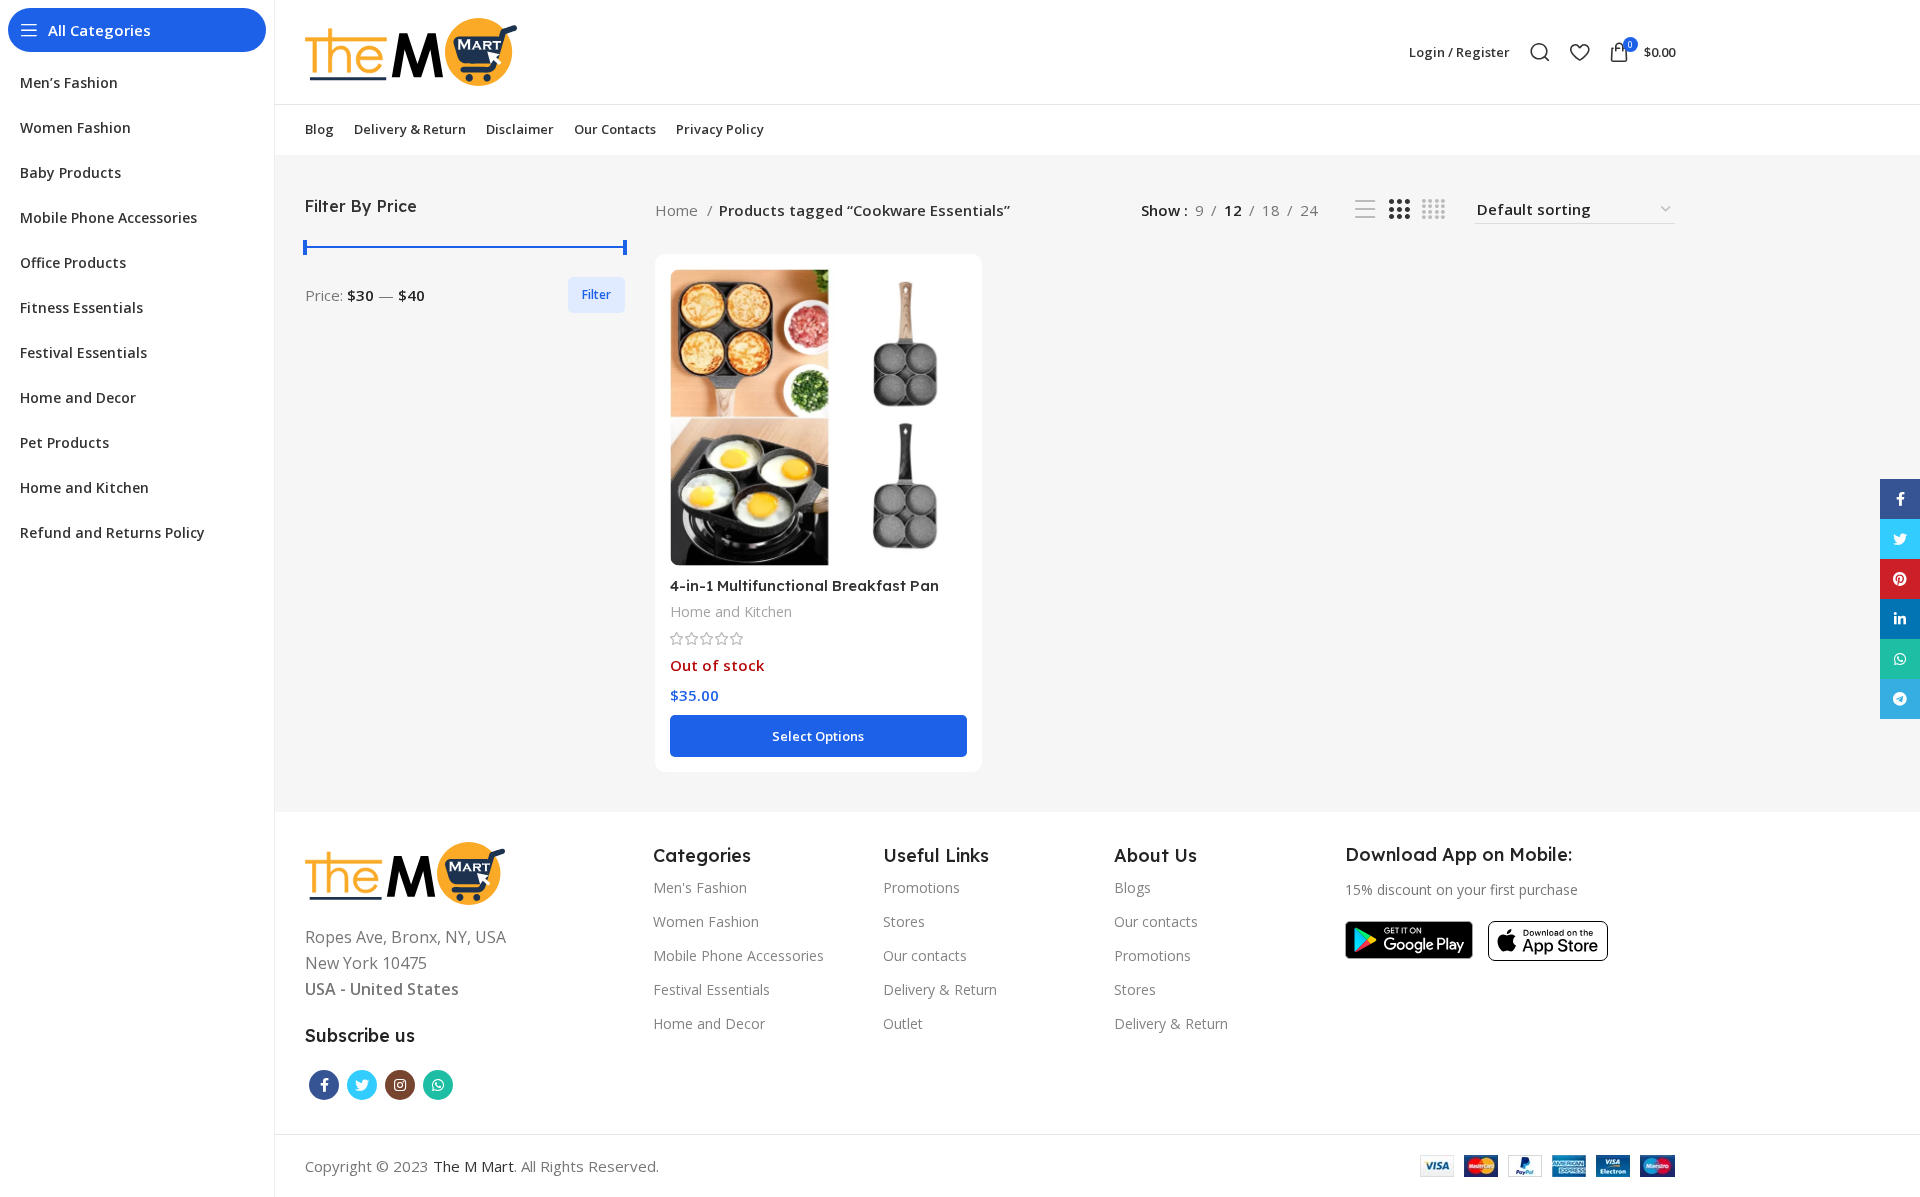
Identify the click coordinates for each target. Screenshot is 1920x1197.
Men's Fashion (700, 887)
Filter (596, 294)
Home (678, 210)
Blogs (1132, 887)
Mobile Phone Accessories (738, 955)
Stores (904, 921)
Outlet (903, 1023)
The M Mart (473, 1166)
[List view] (1365, 209)
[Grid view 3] (1399, 209)
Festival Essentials (711, 989)
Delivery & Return (940, 989)
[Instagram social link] (400, 1085)
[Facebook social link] (324, 1085)
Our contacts (925, 955)
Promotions (921, 887)
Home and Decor (709, 1023)
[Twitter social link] (362, 1085)
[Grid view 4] (1433, 209)
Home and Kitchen (731, 611)
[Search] (1540, 52)
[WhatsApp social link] (438, 1085)
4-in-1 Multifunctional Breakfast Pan (804, 585)
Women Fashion (706, 921)
